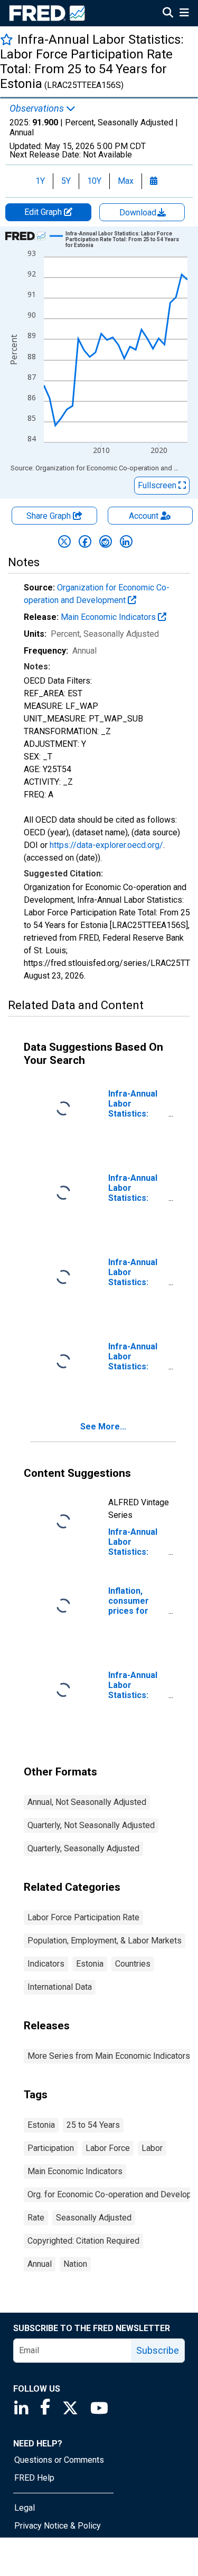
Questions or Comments (59, 2460)
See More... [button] (103, 1427)
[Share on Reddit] (106, 541)
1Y (40, 181)
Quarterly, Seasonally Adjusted (83, 1848)
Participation (51, 2148)
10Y (94, 181)
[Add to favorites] (7, 39)
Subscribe (158, 2350)
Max (126, 181)
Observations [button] (38, 108)
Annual (40, 2264)
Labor (152, 2148)
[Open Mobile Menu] (184, 14)
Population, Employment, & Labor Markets (105, 1941)
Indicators (46, 1964)
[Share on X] (64, 541)
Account (144, 516)
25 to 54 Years (93, 2125)
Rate (36, 2218)
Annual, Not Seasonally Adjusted (87, 1802)
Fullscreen (158, 485)
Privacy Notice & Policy (58, 2526)
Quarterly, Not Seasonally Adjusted (91, 1825)
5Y (66, 181)
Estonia (90, 1964)
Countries (133, 1964)
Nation (75, 2264)
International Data (60, 1987)
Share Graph (50, 516)
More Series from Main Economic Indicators (109, 2056)
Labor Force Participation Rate (83, 1917)
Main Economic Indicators (109, 617)
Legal (25, 2508)
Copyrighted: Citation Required (83, 2241)
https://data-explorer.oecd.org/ (106, 845)
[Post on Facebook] (85, 541)
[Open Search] (168, 14)
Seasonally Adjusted (94, 2218)
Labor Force (108, 2148)
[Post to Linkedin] (126, 541)
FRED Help (34, 2478)
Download (139, 213)
